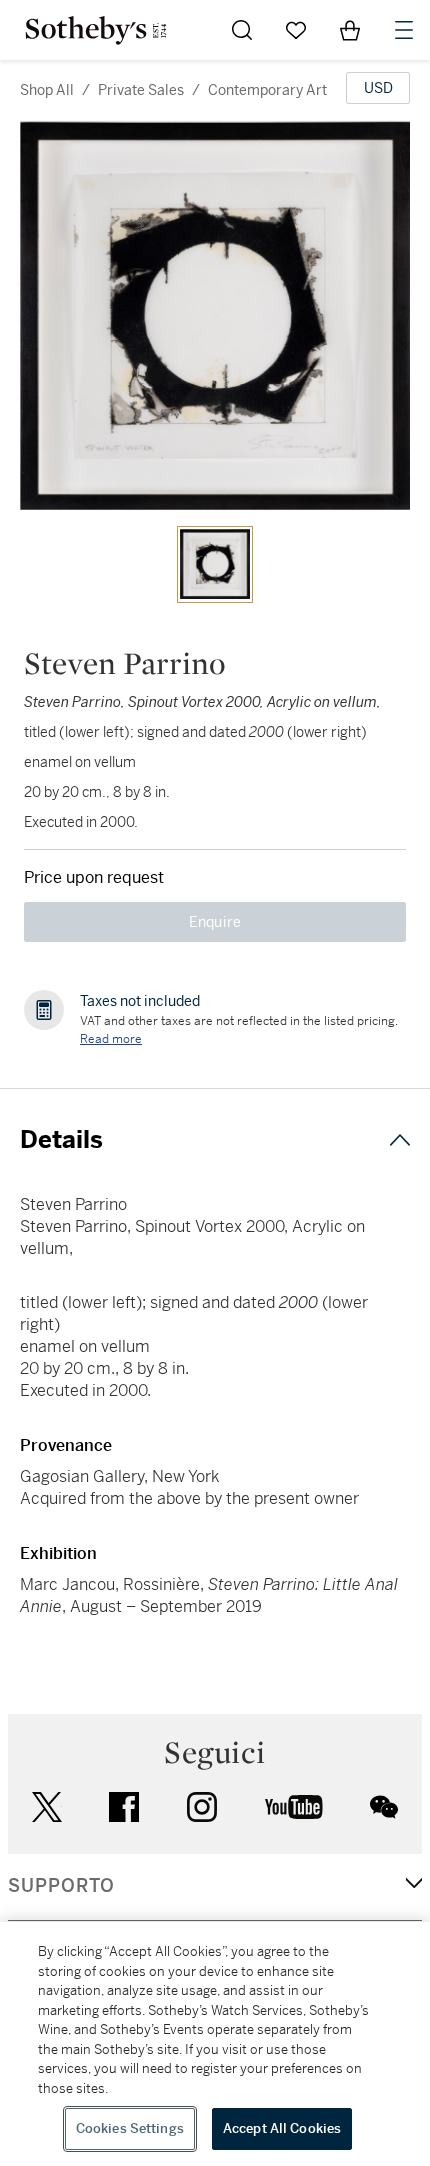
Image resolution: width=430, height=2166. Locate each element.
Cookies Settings (130, 2128)
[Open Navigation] (404, 30)
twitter (47, 1807)
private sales (141, 90)
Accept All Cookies (282, 2128)
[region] (215, 2044)
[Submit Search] (242, 30)
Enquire (215, 922)
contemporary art (267, 90)
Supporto (61, 1886)
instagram (202, 1807)
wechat (384, 1807)
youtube (294, 1807)
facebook (124, 1807)
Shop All (47, 90)
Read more (111, 1039)
